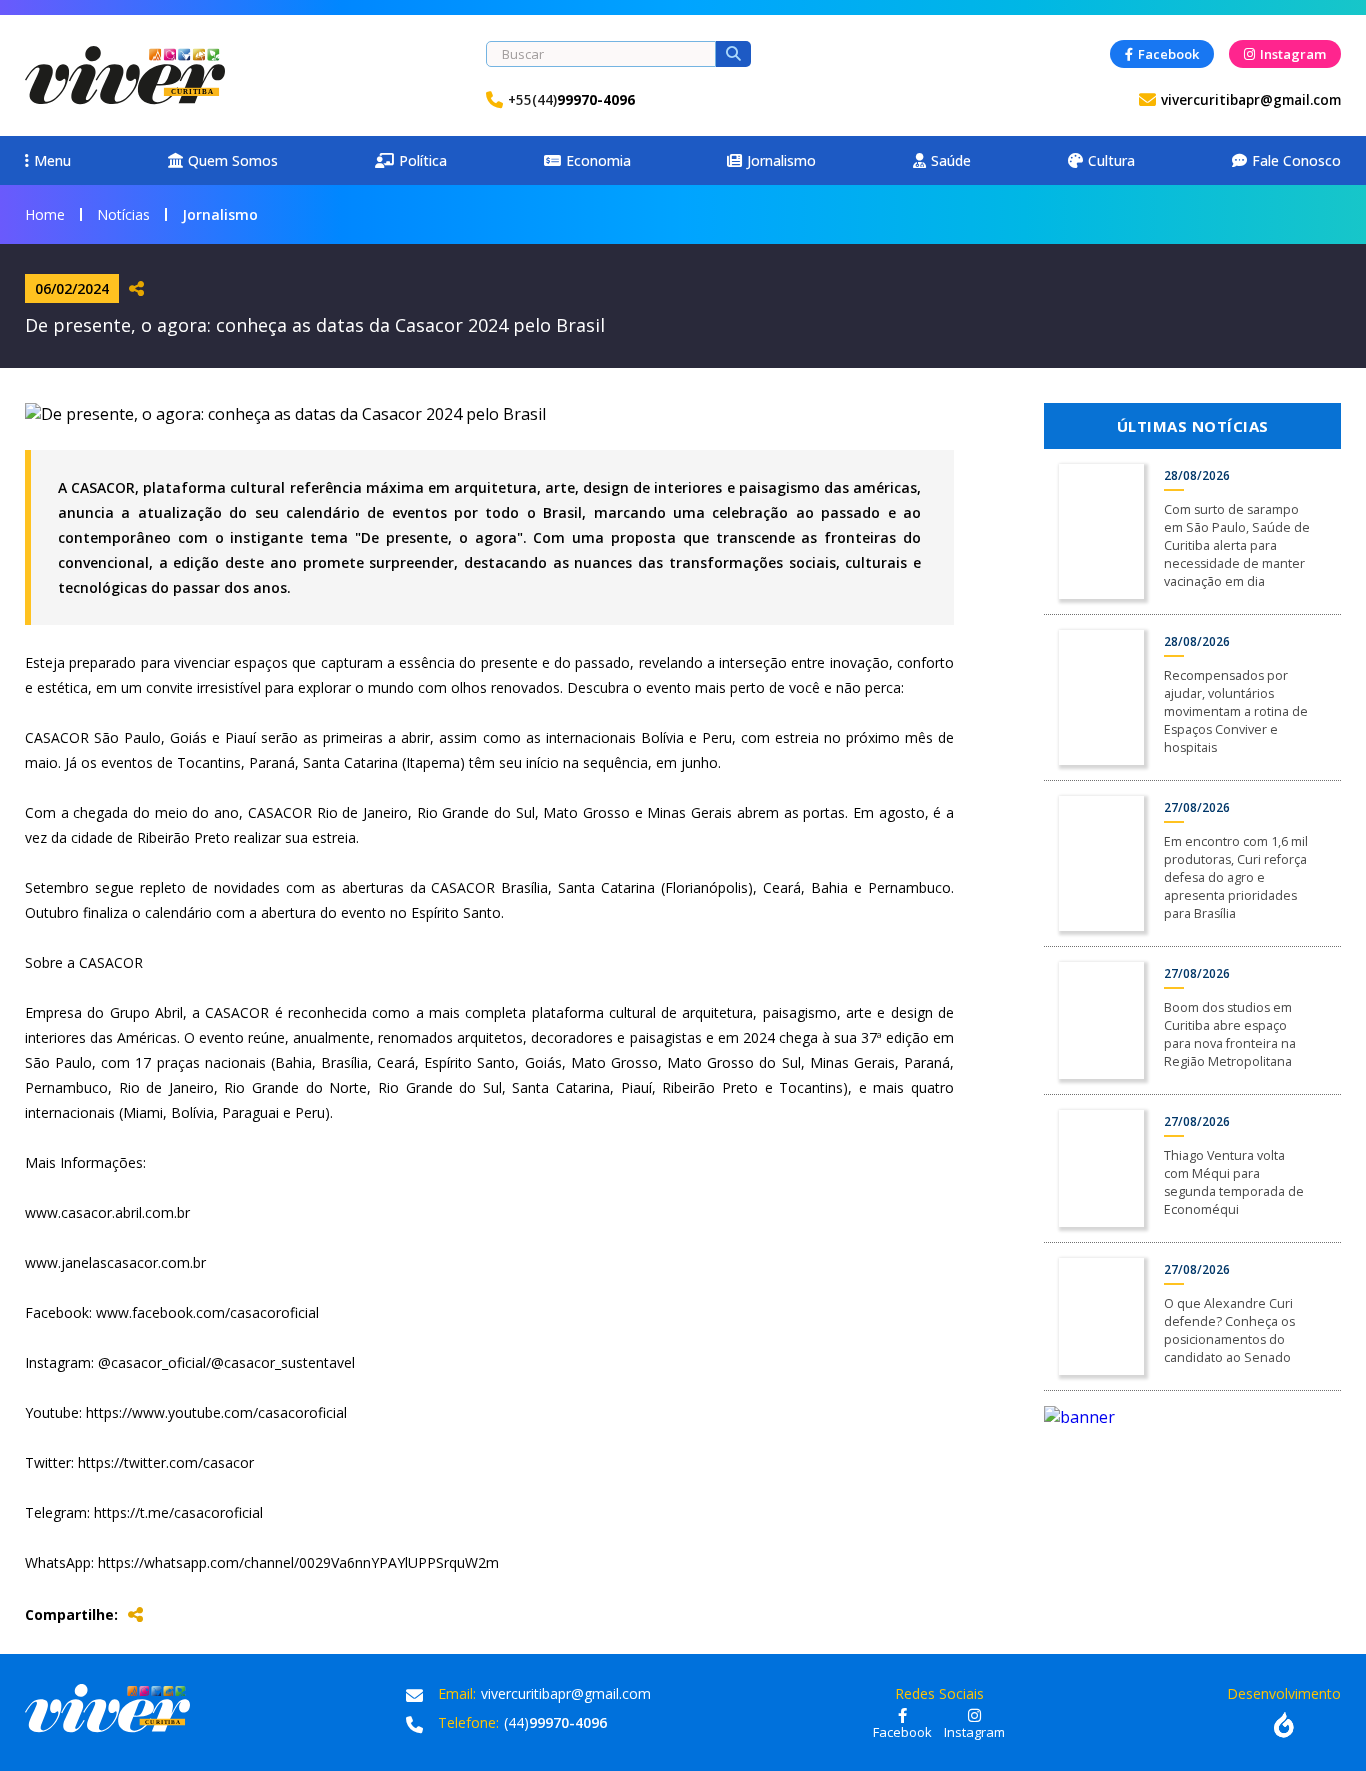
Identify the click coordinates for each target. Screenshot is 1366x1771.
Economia (598, 160)
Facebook (1168, 54)
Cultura (1111, 160)
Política (423, 160)
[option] (1192, 1417)
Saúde (951, 160)
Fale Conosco (1296, 160)
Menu (52, 160)
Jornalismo (781, 160)
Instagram (1293, 54)
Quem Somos (233, 160)
